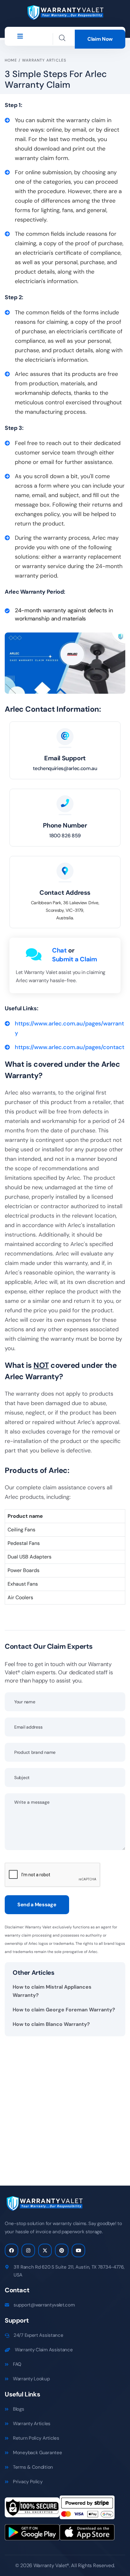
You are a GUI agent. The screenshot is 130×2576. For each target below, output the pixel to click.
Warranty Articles (44, 60)
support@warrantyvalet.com (44, 2305)
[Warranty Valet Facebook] (12, 2250)
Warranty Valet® (51, 2565)
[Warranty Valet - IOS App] (87, 2534)
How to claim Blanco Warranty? (51, 2024)
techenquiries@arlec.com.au (65, 768)
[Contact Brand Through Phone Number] (65, 804)
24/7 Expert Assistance (38, 2335)
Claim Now (100, 39)
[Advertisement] (65, 2106)
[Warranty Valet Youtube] (78, 2250)
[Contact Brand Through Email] (65, 736)
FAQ (17, 2364)
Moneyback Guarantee (37, 2453)
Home (11, 60)
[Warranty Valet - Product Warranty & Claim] (65, 12)
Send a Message (37, 1905)
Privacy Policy (28, 2482)
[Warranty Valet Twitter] (45, 2250)
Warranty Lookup (31, 2379)
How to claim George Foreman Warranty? (64, 2010)
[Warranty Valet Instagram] (28, 2250)
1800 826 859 (65, 836)
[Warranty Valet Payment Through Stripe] (87, 2509)
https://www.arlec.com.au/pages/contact (70, 1047)
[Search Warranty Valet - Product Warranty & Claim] (62, 38)
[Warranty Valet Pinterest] (62, 2250)
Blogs (19, 2409)
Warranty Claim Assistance (44, 2350)
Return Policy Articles (36, 2438)
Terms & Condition (33, 2467)
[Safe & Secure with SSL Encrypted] (32, 2509)
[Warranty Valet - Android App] (32, 2534)
